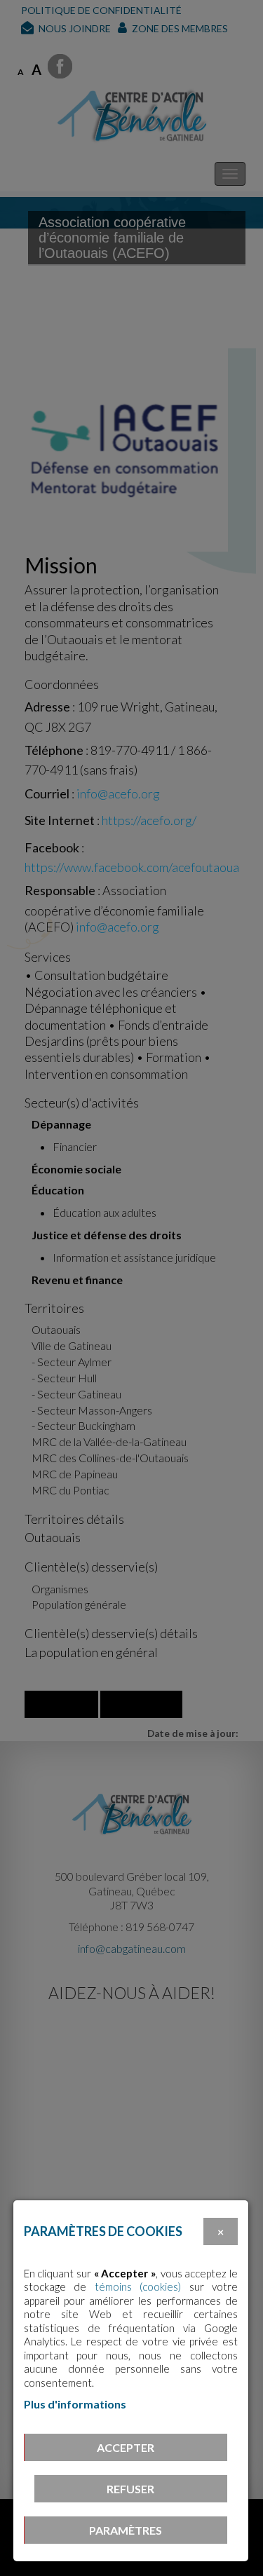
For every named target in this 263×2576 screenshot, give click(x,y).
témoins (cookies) (138, 2287)
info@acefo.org (118, 793)
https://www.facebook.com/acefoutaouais (136, 867)
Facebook (52, 847)
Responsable (60, 890)
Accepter (126, 2447)
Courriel (47, 793)
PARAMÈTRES (126, 2530)
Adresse (47, 707)
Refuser (130, 2489)
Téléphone (54, 750)
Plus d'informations (75, 2404)
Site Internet (60, 820)
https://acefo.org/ (149, 820)
